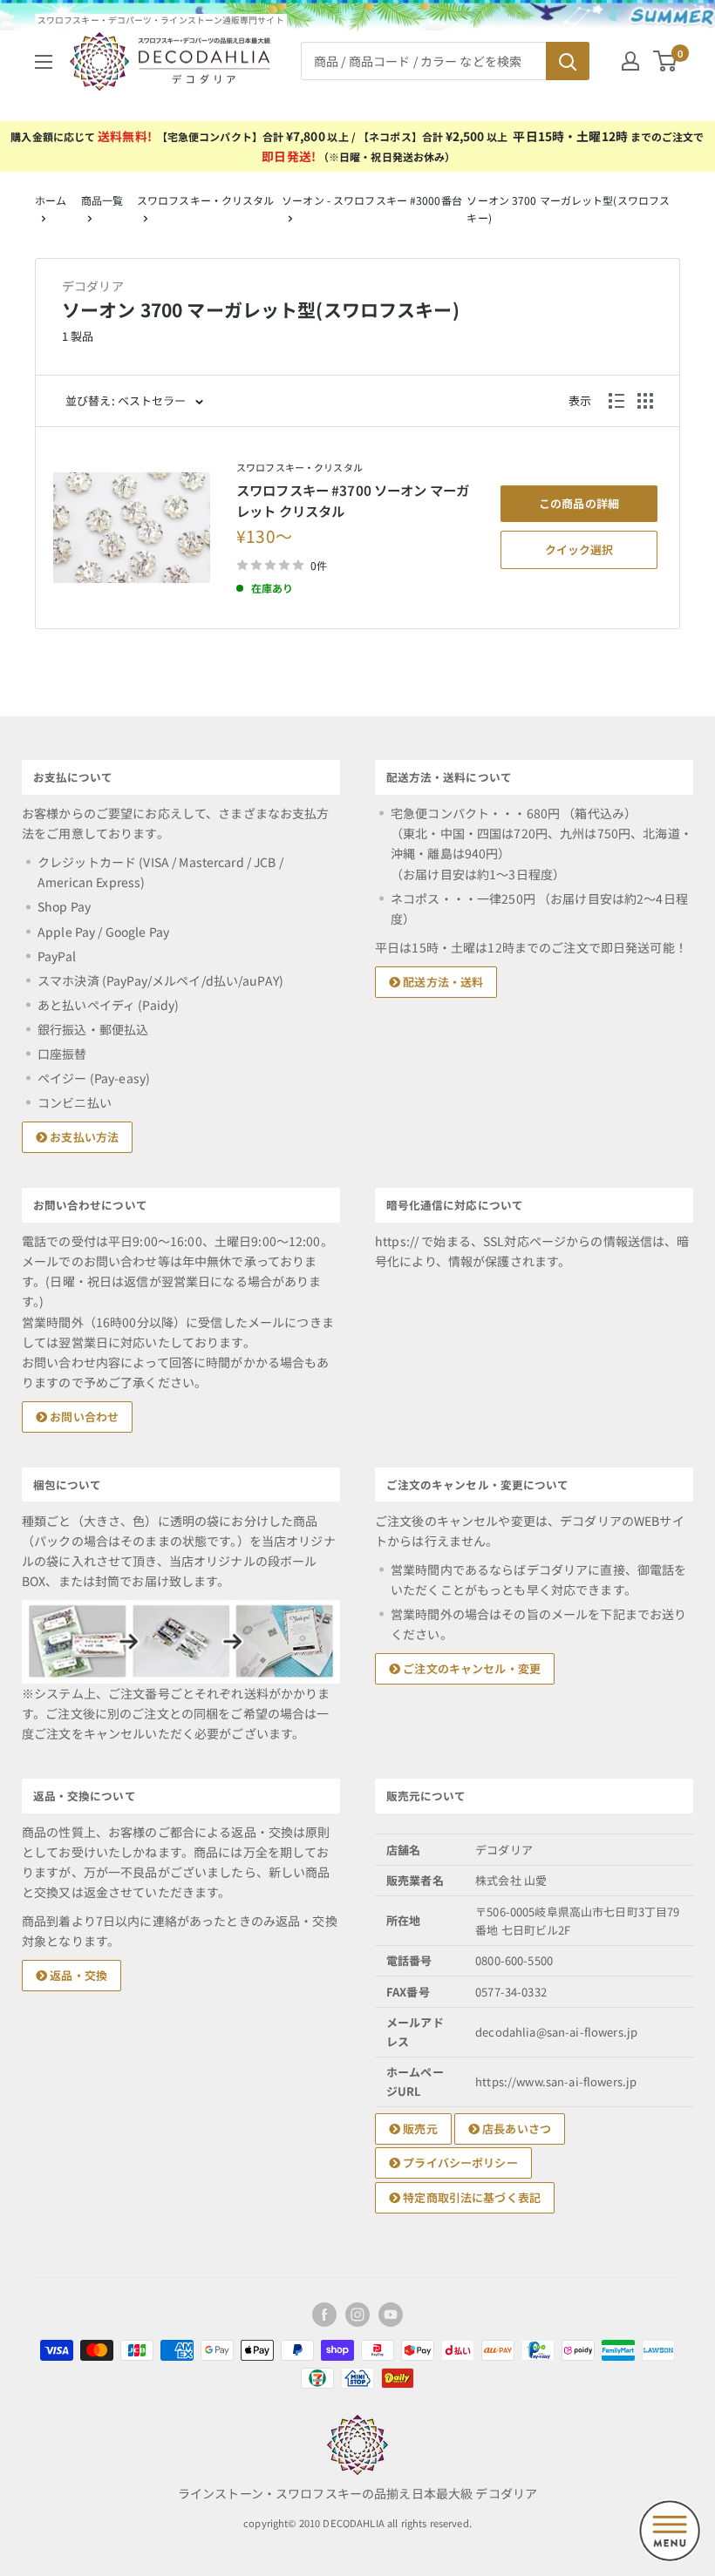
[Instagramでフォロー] (357, 2315)
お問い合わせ (83, 1417)
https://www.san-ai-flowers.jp (556, 2081)
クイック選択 (579, 549)
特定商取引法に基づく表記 (470, 2197)
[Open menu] (670, 2531)
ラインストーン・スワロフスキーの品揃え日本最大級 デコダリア (357, 2493)
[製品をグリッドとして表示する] (645, 401)
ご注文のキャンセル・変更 (470, 1668)
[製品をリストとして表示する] (616, 401)
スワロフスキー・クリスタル (206, 200)
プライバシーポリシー (459, 2162)
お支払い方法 (83, 1137)
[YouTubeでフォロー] (391, 2315)
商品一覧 (102, 200)
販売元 (419, 2129)
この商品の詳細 (579, 503)
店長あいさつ (515, 2129)
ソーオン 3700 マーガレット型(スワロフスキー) (568, 209)
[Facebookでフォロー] (324, 2315)
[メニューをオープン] (44, 62)
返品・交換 (77, 1975)
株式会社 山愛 (511, 1880)
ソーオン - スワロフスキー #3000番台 (372, 200)
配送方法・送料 (442, 982)
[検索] (568, 61)
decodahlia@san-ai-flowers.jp (556, 2032)
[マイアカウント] (630, 61)
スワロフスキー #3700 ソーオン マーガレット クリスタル (353, 500)
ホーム (51, 200)
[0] (666, 61)
